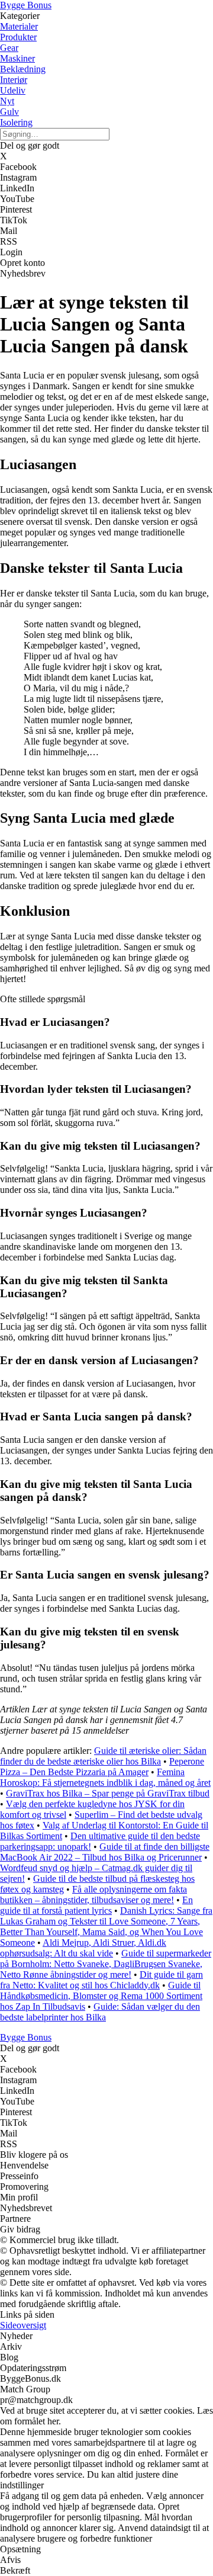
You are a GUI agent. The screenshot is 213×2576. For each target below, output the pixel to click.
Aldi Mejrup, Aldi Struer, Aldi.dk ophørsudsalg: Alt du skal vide (83, 1948)
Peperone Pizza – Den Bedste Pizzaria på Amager (102, 1767)
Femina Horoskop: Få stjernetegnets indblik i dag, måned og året (105, 1777)
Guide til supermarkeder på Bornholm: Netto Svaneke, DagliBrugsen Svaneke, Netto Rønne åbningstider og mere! (106, 1964)
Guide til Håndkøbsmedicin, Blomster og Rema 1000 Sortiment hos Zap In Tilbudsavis (101, 1996)
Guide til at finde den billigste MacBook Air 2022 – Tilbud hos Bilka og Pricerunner (105, 1852)
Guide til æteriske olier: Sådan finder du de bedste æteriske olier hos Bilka (103, 1756)
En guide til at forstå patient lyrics (96, 1905)
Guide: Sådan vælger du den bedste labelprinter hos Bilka (100, 2012)
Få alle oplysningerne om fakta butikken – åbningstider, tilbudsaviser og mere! (93, 1895)
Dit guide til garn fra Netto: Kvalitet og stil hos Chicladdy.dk (101, 1980)
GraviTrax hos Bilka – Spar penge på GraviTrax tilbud (108, 1793)
